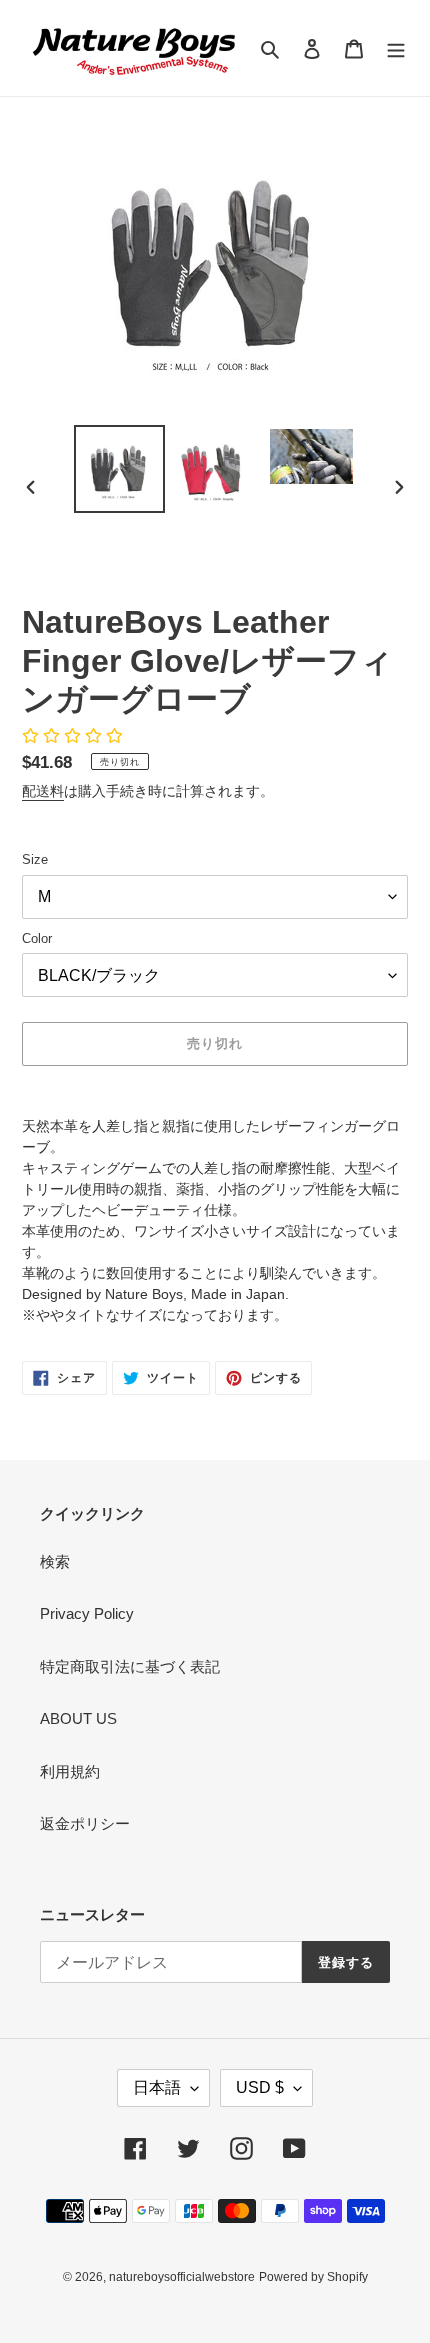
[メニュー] (396, 48)
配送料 (43, 791)
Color (37, 938)
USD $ (260, 2087)
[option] (120, 469)
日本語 (157, 2087)
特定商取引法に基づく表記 (130, 1666)
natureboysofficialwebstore (182, 2277)
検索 (55, 1561)
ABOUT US (78, 1718)
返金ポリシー (85, 1823)
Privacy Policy (87, 1613)
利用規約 (70, 1771)
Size (35, 859)
